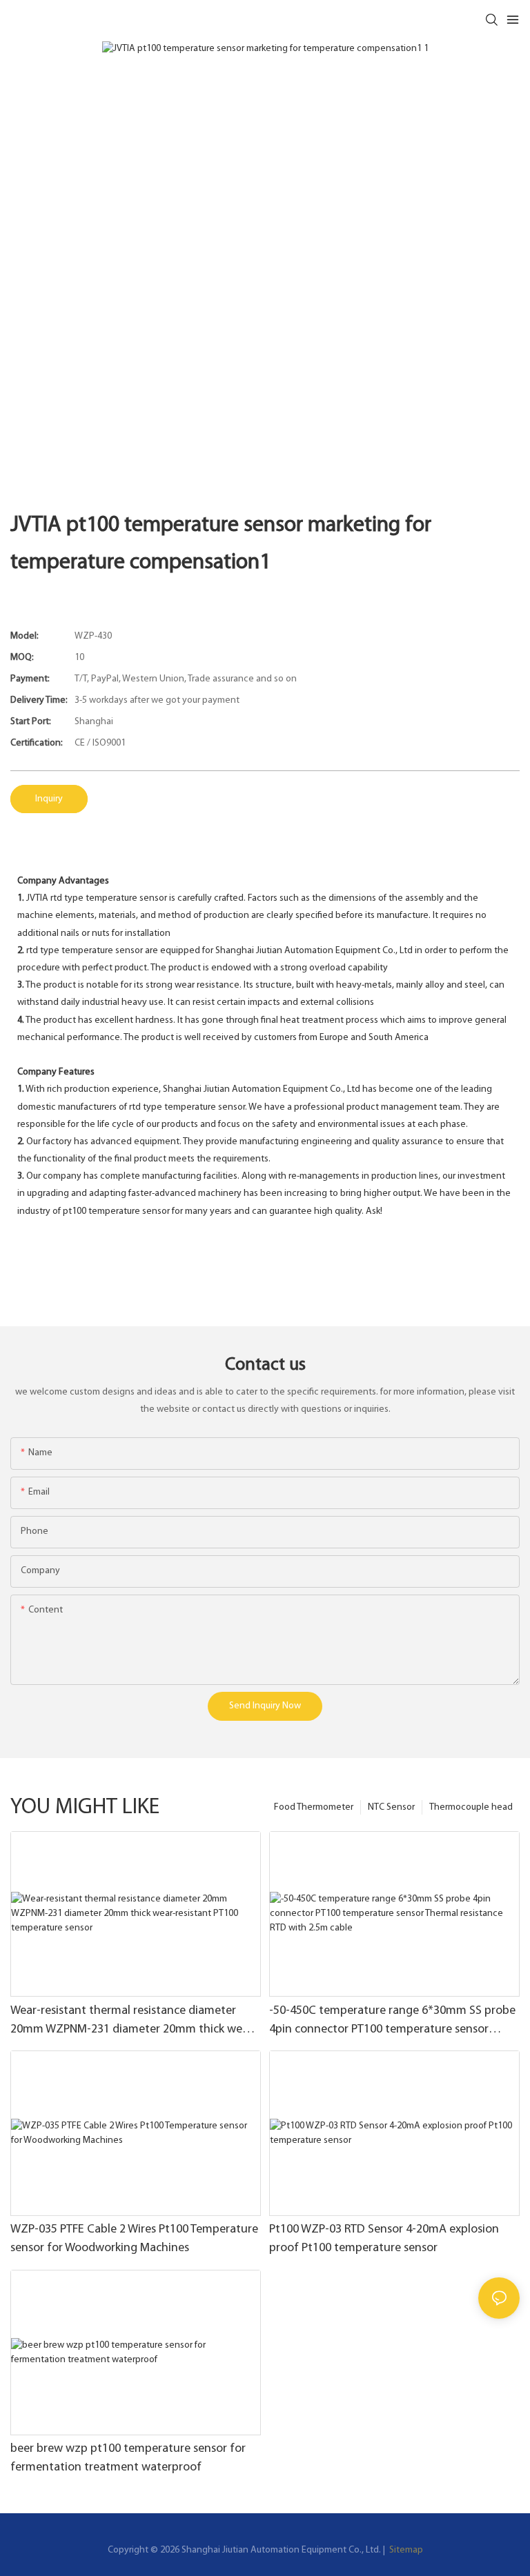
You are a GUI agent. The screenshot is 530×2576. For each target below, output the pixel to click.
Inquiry (49, 799)
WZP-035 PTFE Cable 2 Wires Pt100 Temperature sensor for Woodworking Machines (134, 2239)
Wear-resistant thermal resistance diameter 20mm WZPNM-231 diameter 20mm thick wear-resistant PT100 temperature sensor (134, 2022)
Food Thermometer (314, 1807)
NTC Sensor (391, 1807)
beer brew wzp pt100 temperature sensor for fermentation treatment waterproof (128, 2458)
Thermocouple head (471, 1807)
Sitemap (405, 2550)
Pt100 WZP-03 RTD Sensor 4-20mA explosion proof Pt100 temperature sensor (384, 2239)
